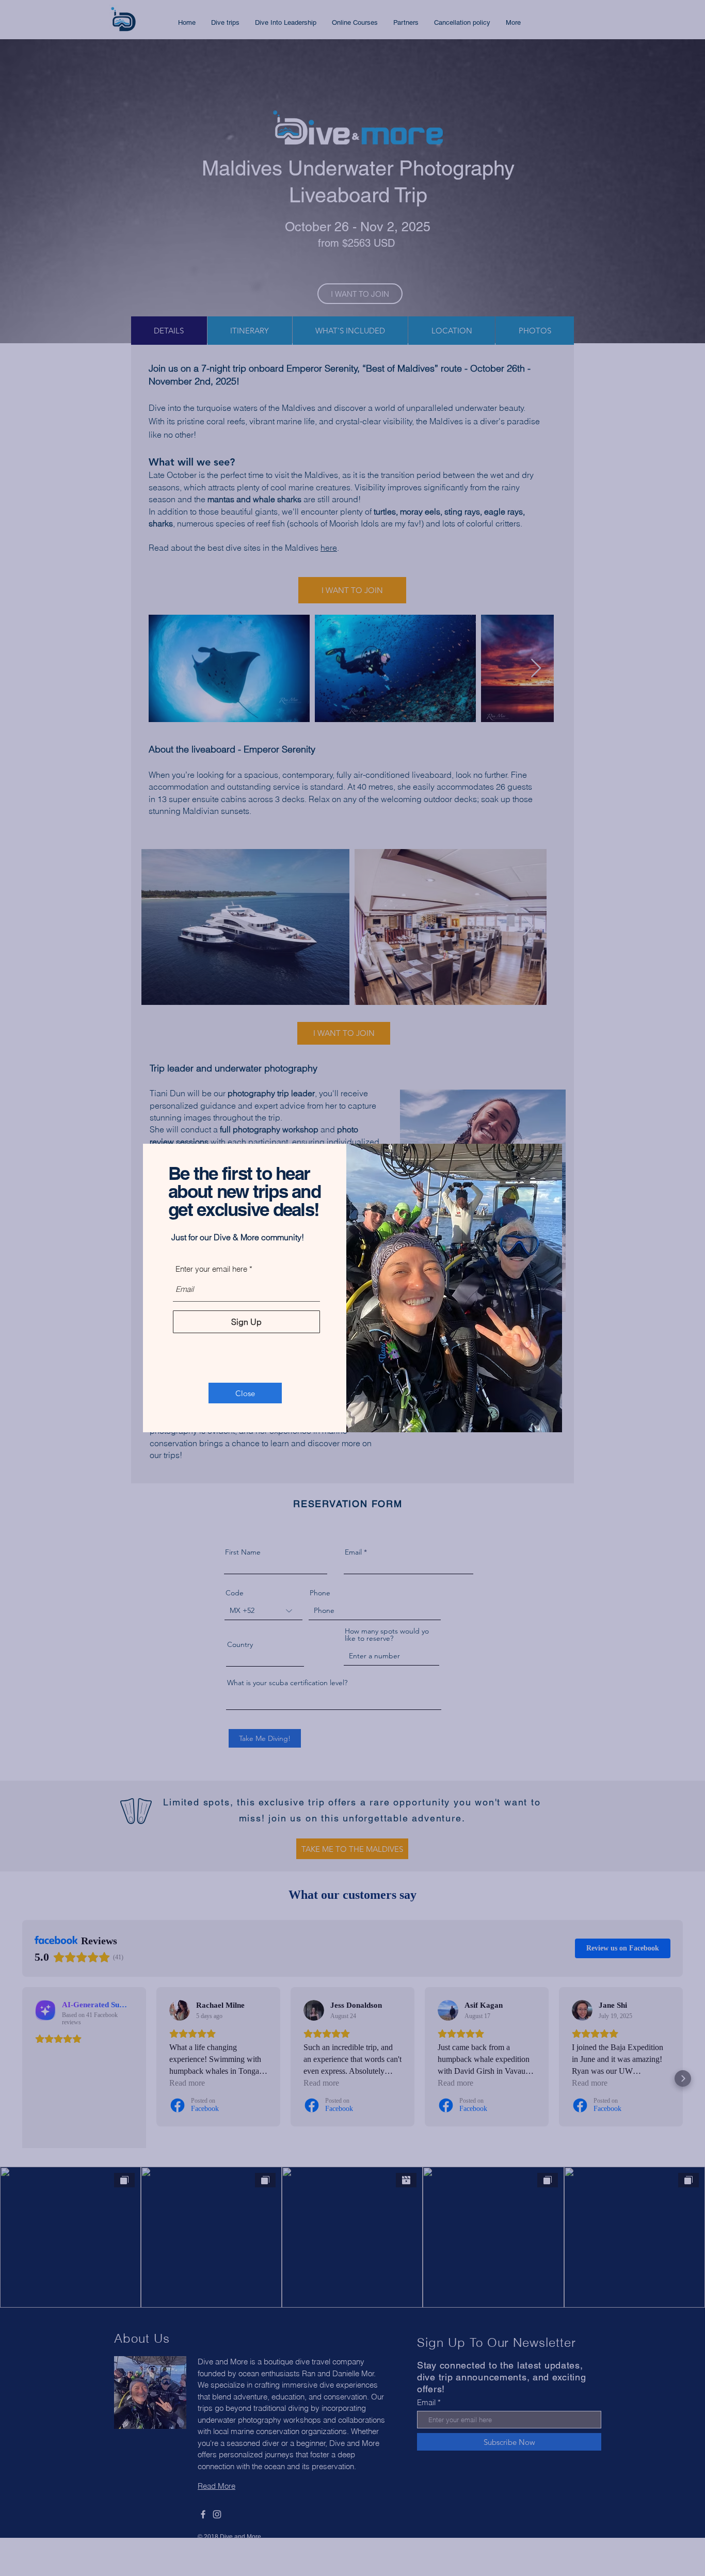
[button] (245, 1393)
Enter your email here (211, 1269)
